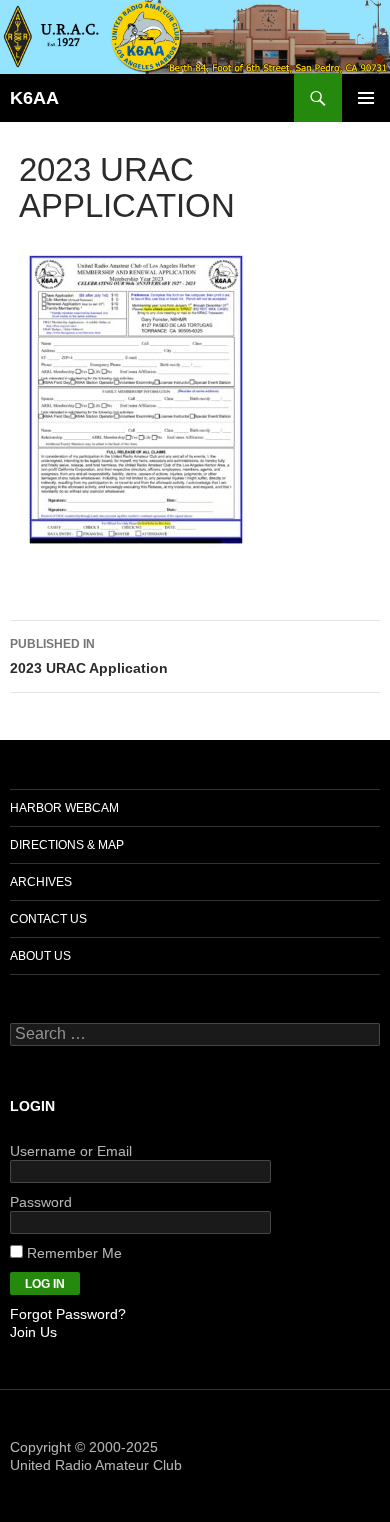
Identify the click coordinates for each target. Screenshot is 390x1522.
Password (41, 1202)
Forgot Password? (68, 1314)
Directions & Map (67, 845)
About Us (40, 956)
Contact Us (48, 919)
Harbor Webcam (64, 808)
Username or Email (71, 1151)
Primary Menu (366, 98)
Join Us (33, 1332)
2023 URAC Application (89, 656)
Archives (41, 882)
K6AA (34, 98)
